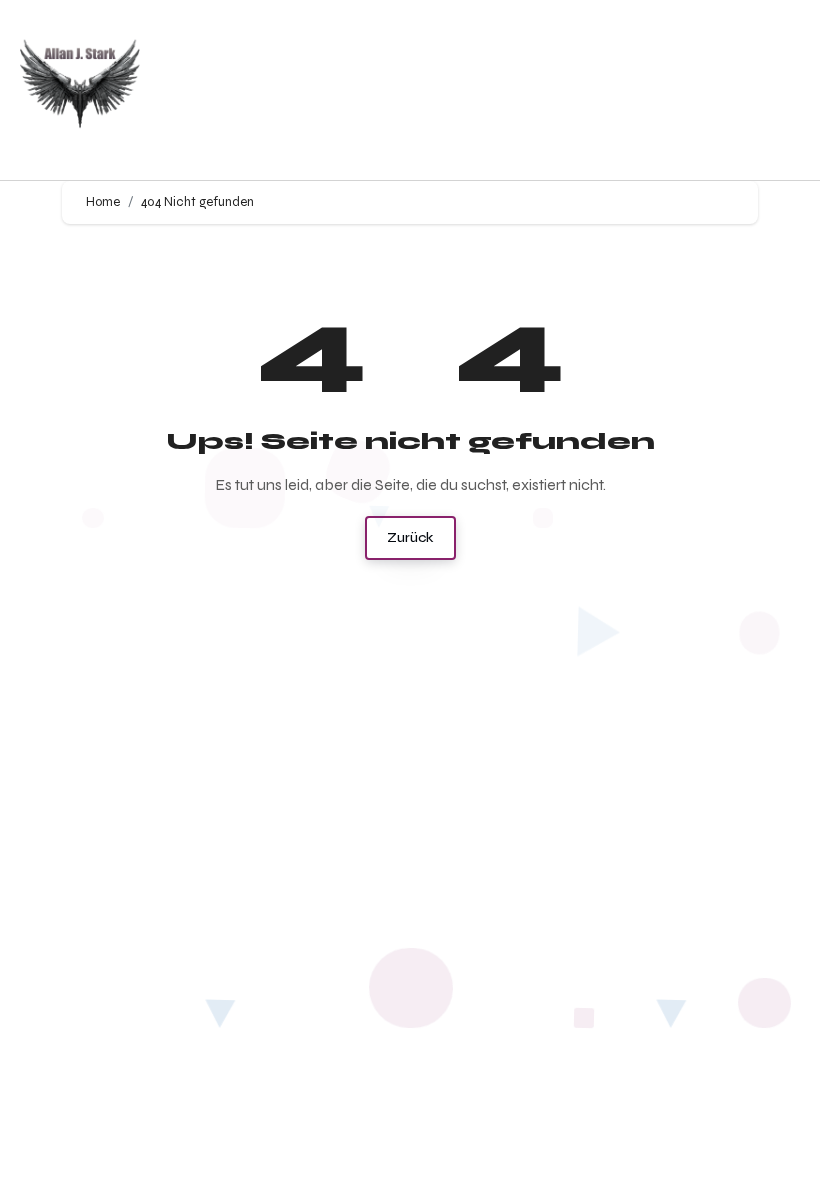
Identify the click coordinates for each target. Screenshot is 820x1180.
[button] (547, 90)
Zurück (410, 537)
